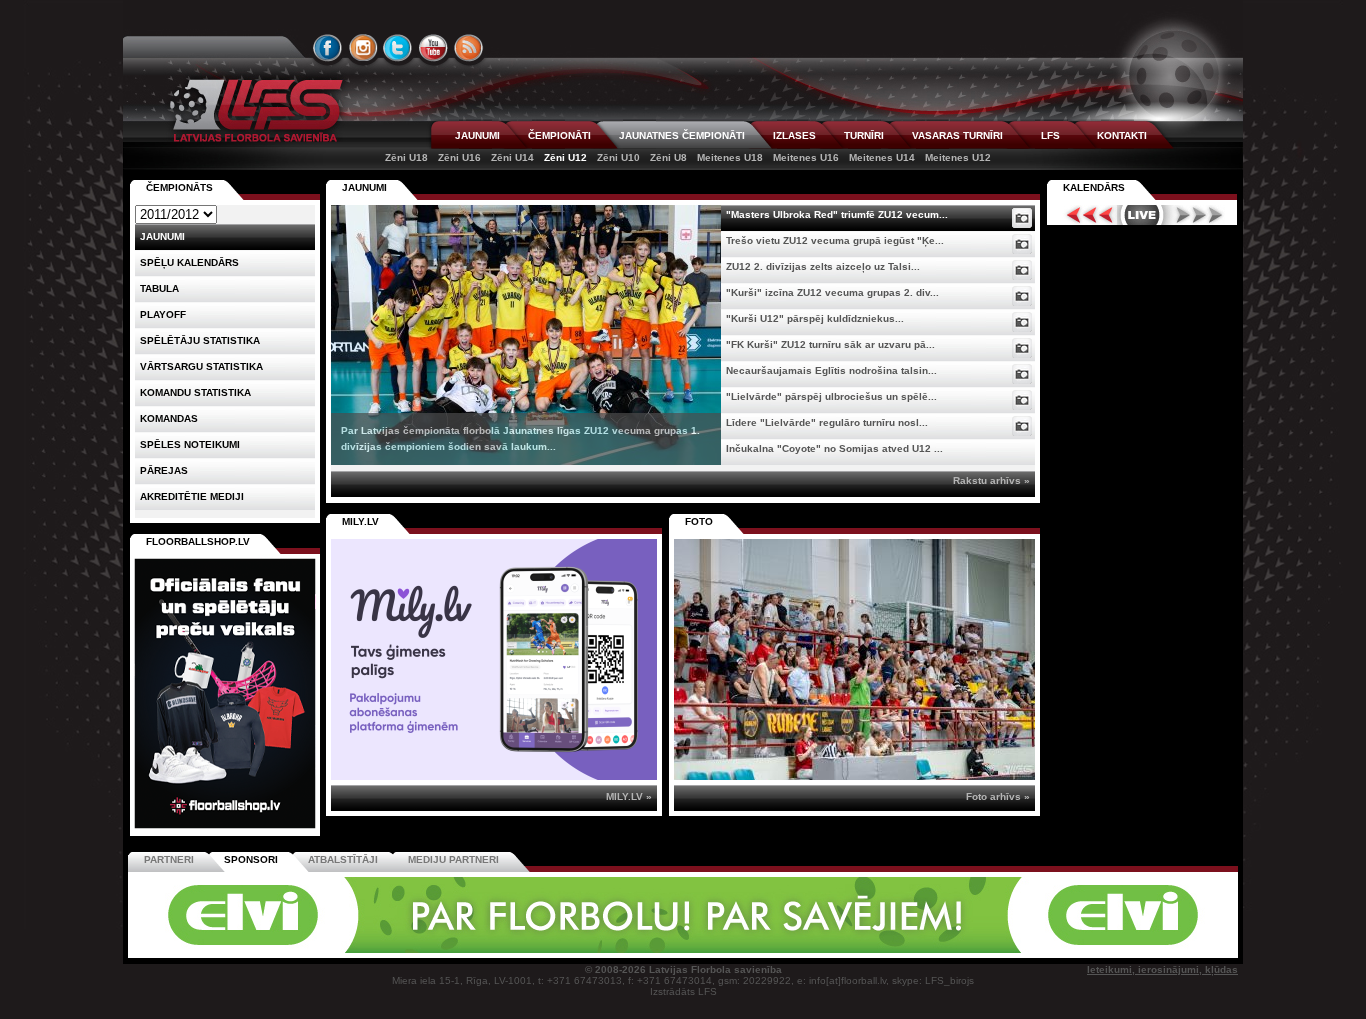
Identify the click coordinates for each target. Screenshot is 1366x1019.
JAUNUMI (477, 135)
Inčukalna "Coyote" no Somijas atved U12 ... (834, 448)
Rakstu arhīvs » (991, 480)
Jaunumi (364, 187)
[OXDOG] (686, 949)
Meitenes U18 (730, 157)
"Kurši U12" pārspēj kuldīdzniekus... (815, 318)
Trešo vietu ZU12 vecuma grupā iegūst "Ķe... (835, 240)
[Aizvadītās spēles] (1084, 215)
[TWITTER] (398, 48)
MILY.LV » (629, 796)
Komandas (169, 418)
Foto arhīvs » (998, 796)
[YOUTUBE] (433, 48)
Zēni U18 (406, 157)
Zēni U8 (668, 157)
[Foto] (1022, 218)
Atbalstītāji (343, 859)
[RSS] (469, 48)
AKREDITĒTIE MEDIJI (192, 496)
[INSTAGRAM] (363, 48)
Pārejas (164, 470)
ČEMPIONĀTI (559, 135)
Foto (699, 521)
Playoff (163, 314)
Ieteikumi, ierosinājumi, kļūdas (1162, 969)
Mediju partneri (453, 859)
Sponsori (251, 859)
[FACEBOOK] (328, 48)
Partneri (169, 859)
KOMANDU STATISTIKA (195, 392)
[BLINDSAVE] (824, 949)
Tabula (159, 288)
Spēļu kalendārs (189, 262)
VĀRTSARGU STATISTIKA (201, 366)
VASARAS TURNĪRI (957, 135)
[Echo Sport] (1098, 949)
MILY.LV (360, 521)
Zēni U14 (512, 157)
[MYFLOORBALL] (962, 949)
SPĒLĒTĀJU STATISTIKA (200, 340)
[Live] (1142, 215)
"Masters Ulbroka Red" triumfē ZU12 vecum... (837, 214)
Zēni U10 (618, 157)
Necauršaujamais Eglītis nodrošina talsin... (831, 370)
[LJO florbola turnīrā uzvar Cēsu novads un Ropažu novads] (854, 659)
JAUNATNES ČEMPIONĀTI (682, 135)
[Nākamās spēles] (1199, 215)
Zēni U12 (565, 157)
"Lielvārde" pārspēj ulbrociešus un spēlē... (831, 396)
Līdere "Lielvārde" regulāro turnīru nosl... (827, 422)
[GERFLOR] (548, 949)
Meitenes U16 (806, 157)
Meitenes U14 (882, 157)
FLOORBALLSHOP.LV (198, 541)
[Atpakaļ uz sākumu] (253, 110)
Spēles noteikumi (190, 444)
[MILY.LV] (494, 776)
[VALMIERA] (271, 949)
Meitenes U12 (958, 157)
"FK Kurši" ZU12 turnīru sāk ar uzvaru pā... (830, 344)
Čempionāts (179, 187)
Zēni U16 (459, 157)
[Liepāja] (410, 949)
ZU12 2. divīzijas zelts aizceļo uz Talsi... (823, 266)
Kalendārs (1094, 187)
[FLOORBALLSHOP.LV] (225, 829)
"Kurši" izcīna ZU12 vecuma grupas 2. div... (832, 292)
